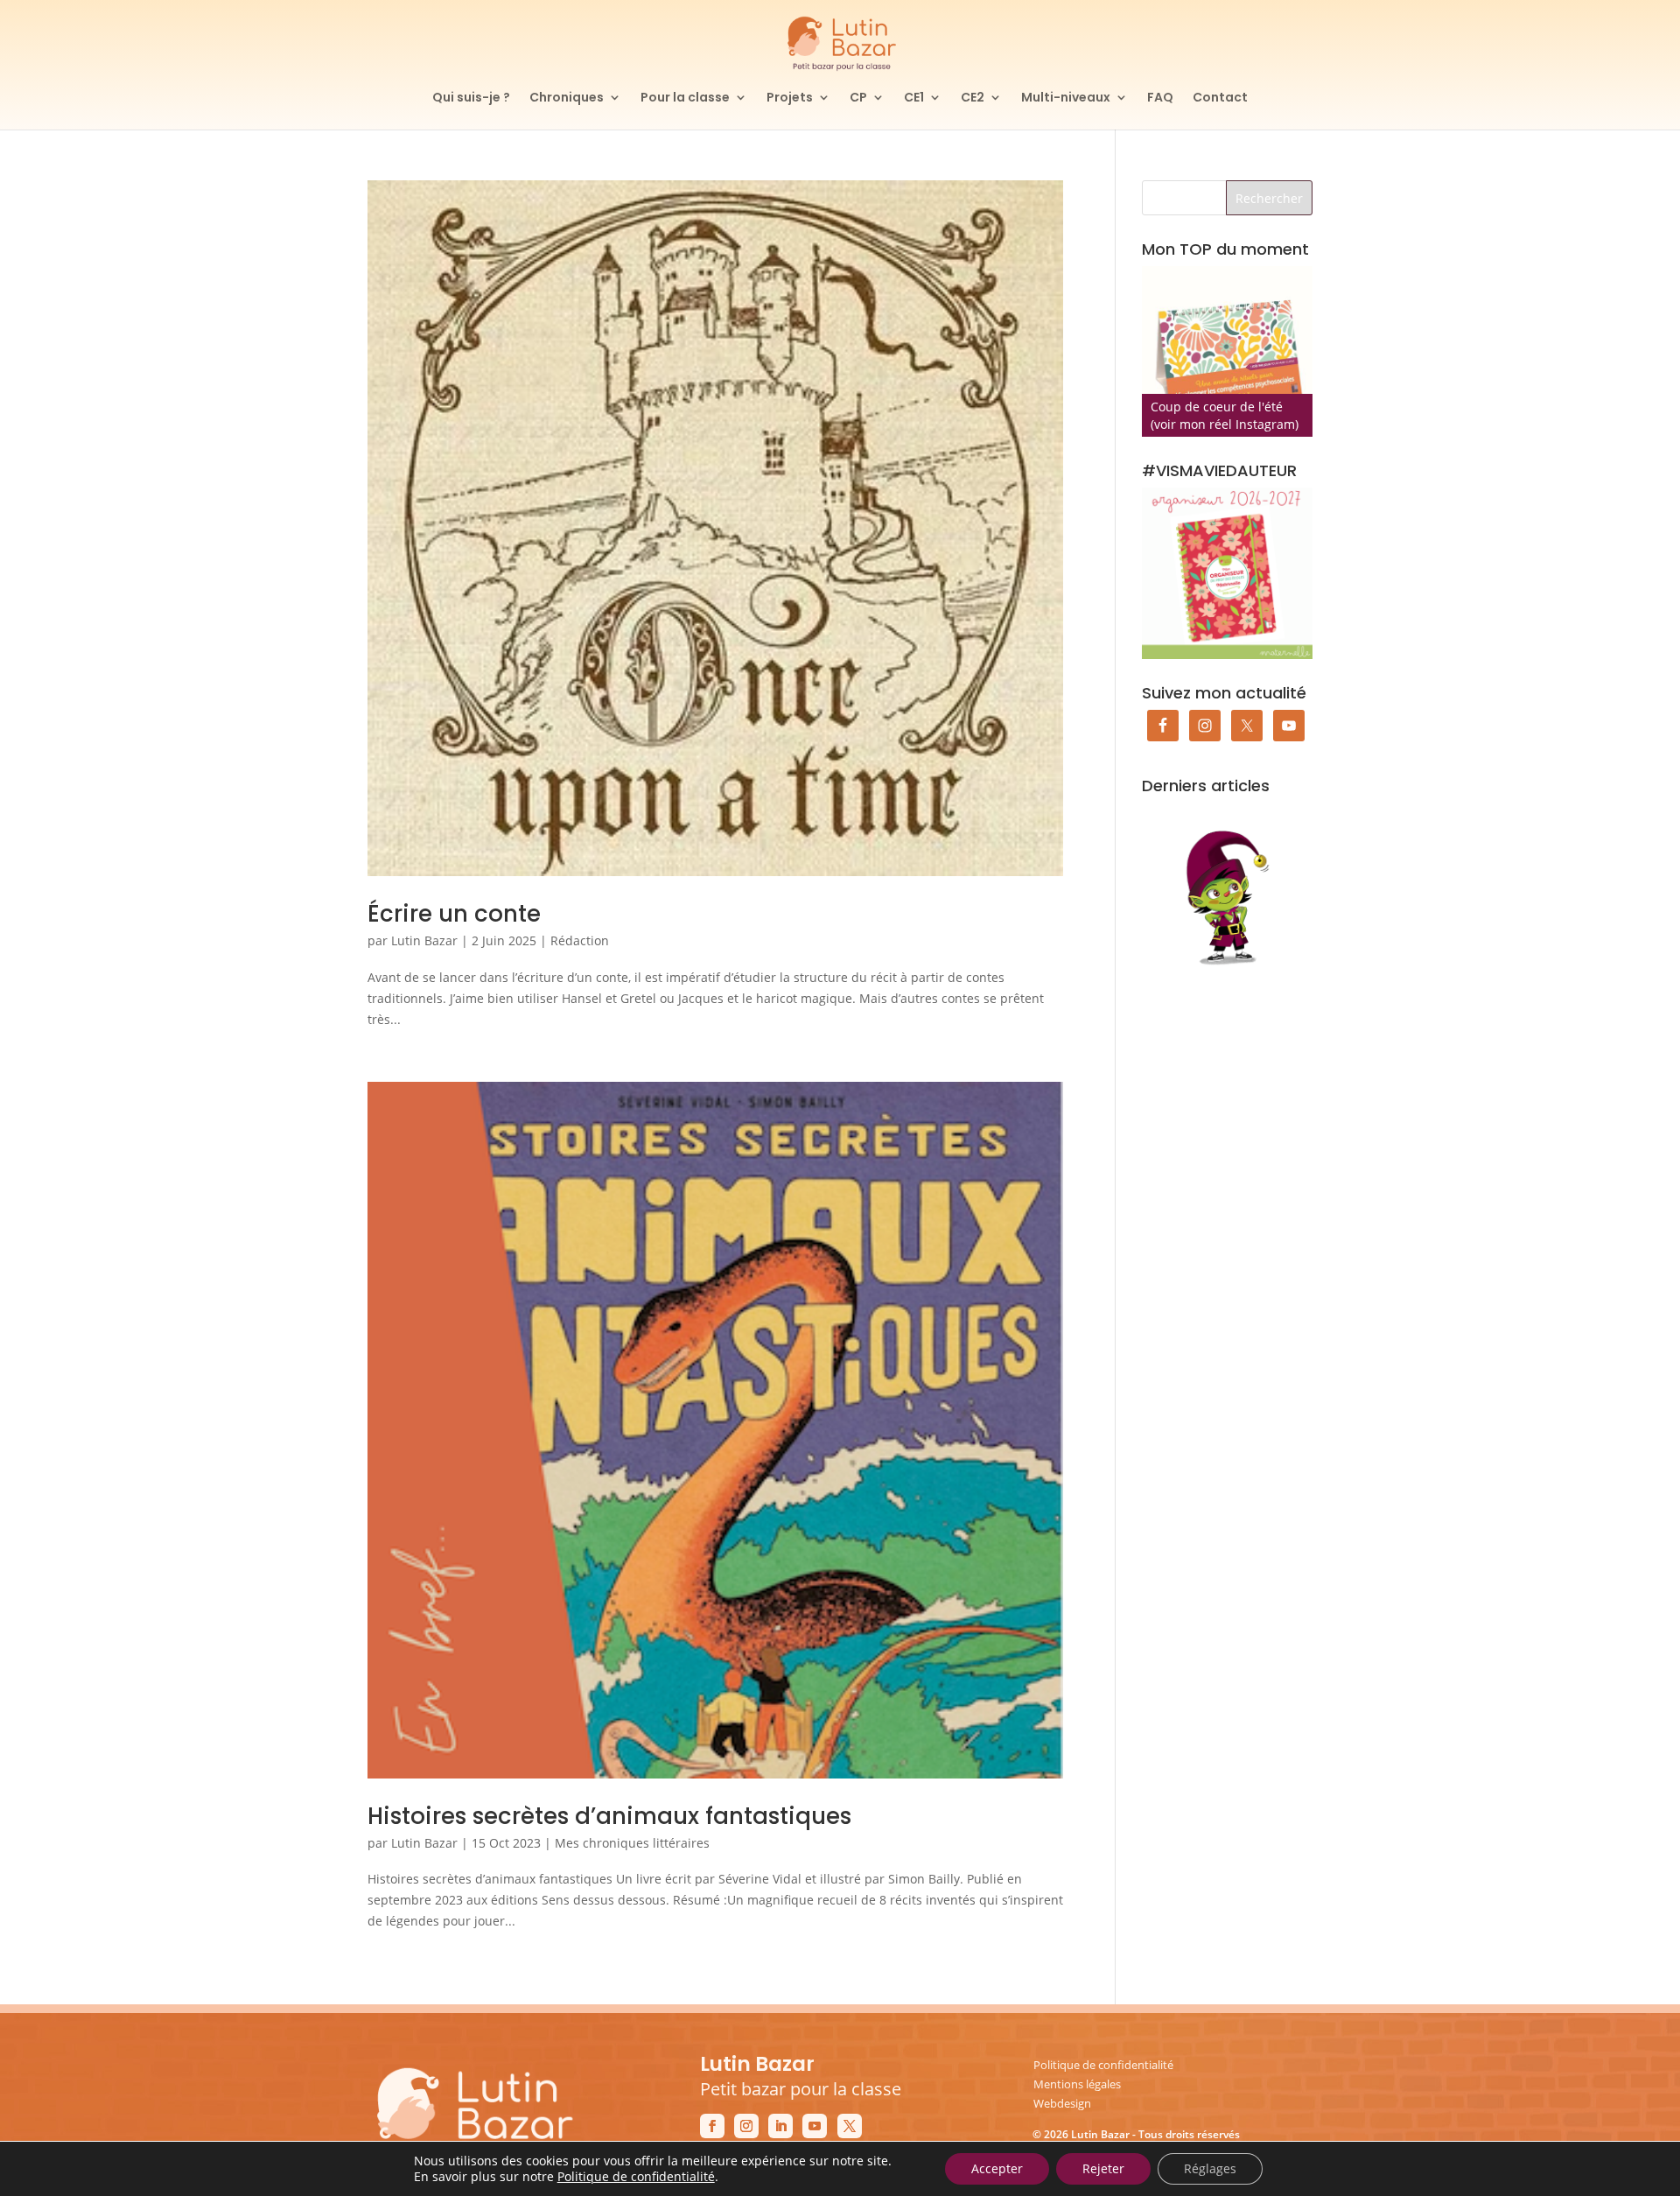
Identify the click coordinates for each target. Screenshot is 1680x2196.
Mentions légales (1077, 2084)
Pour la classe (685, 98)
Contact (1220, 98)
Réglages (1210, 2168)
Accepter (997, 2168)
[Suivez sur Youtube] (815, 2126)
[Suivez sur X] (850, 2126)
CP (858, 98)
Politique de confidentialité (1103, 2065)
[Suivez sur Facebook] (712, 2126)
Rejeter (1103, 2168)
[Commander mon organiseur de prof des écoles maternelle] (1227, 573)
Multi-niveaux (1066, 98)
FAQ (1160, 98)
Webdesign (1062, 2103)
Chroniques (567, 98)
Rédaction (580, 940)
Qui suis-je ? (471, 98)
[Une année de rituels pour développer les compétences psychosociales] (1227, 351)
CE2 (973, 98)
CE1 (914, 98)
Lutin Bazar (424, 940)
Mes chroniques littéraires (632, 1843)
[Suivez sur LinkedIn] (780, 2126)
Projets (790, 98)
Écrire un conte (454, 914)
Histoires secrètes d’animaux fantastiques (609, 1816)
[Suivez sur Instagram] (746, 2126)
